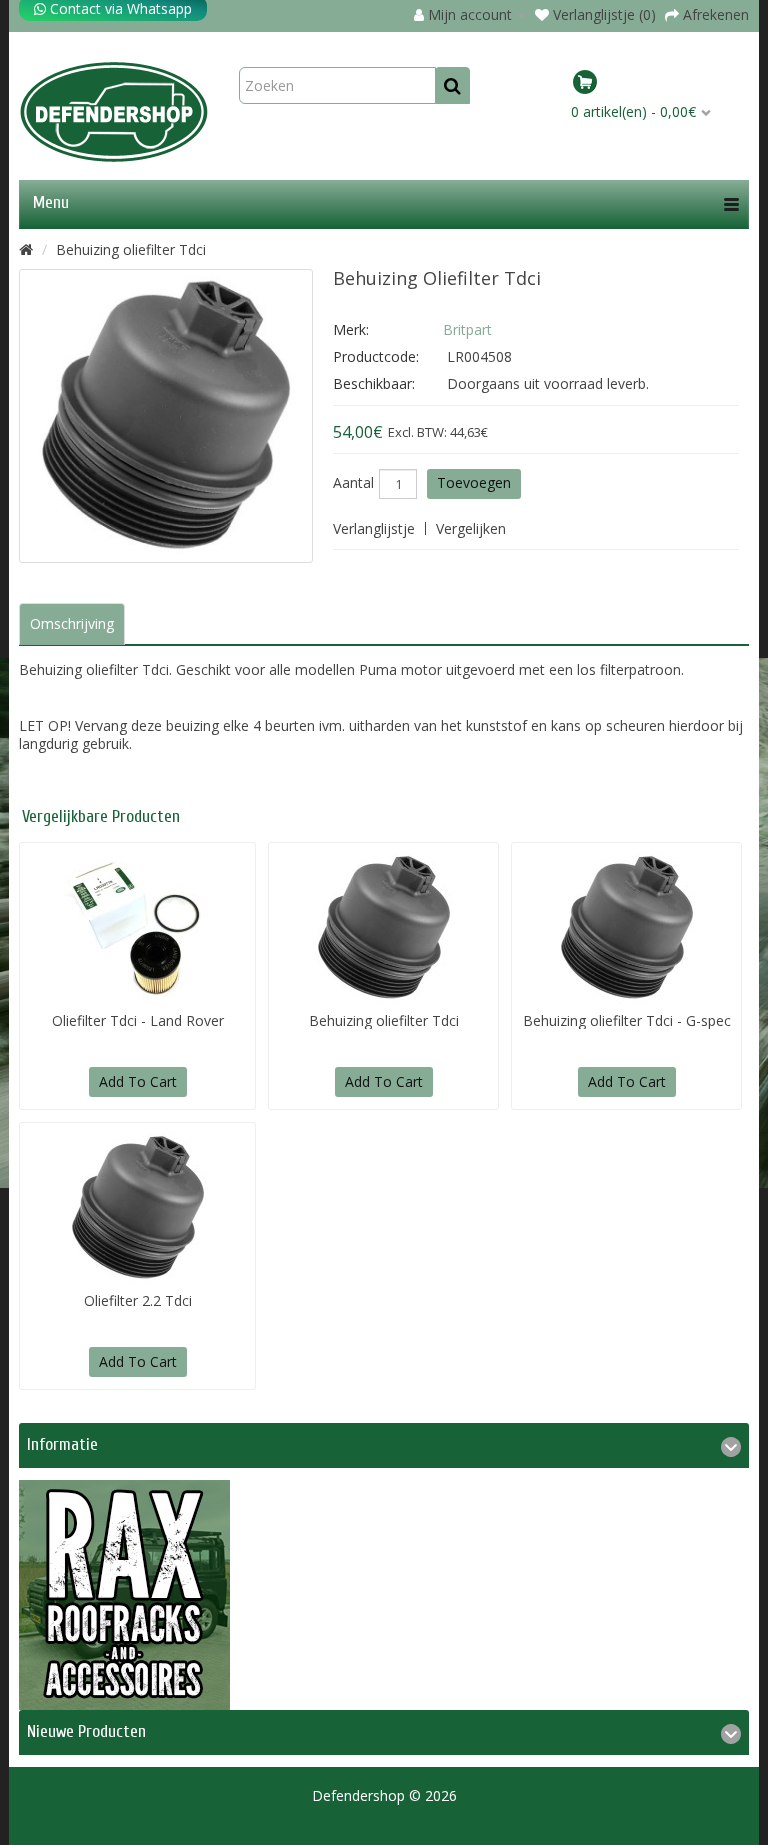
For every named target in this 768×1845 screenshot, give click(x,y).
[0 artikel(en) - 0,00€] (657, 85)
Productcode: (376, 356)
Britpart (467, 329)
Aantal (353, 483)
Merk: (351, 329)
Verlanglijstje (374, 528)
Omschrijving (72, 623)
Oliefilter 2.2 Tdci (138, 1300)
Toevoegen (474, 482)
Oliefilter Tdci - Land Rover (138, 1020)
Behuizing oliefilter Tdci (131, 249)
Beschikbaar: (374, 383)
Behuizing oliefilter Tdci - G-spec (627, 1020)
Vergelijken (471, 528)
